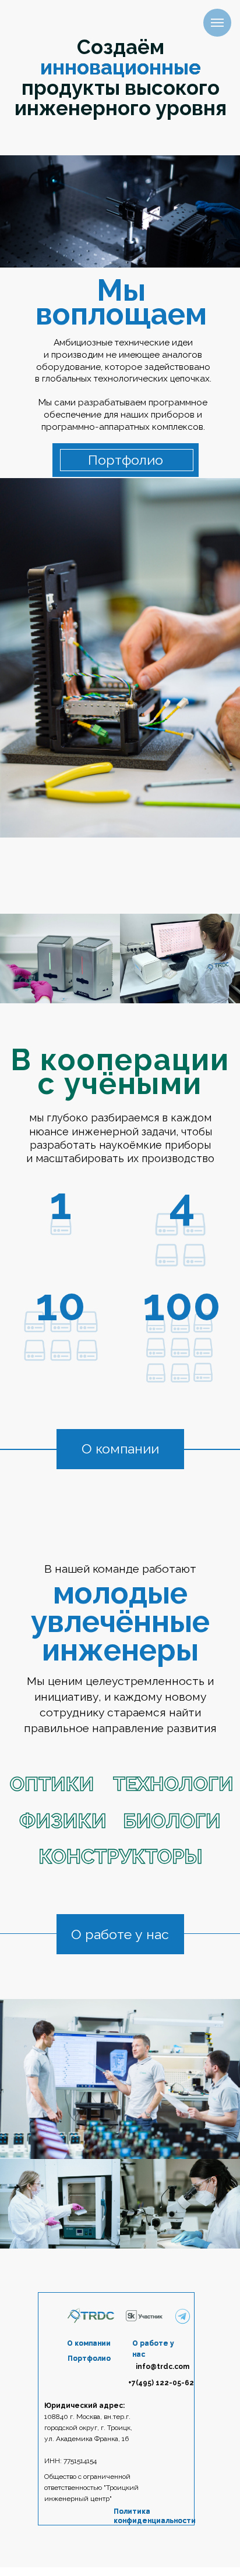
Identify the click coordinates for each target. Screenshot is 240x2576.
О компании (120, 1449)
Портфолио (126, 460)
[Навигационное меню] (217, 23)
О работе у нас (120, 1934)
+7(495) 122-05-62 (161, 2383)
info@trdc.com (163, 2367)
